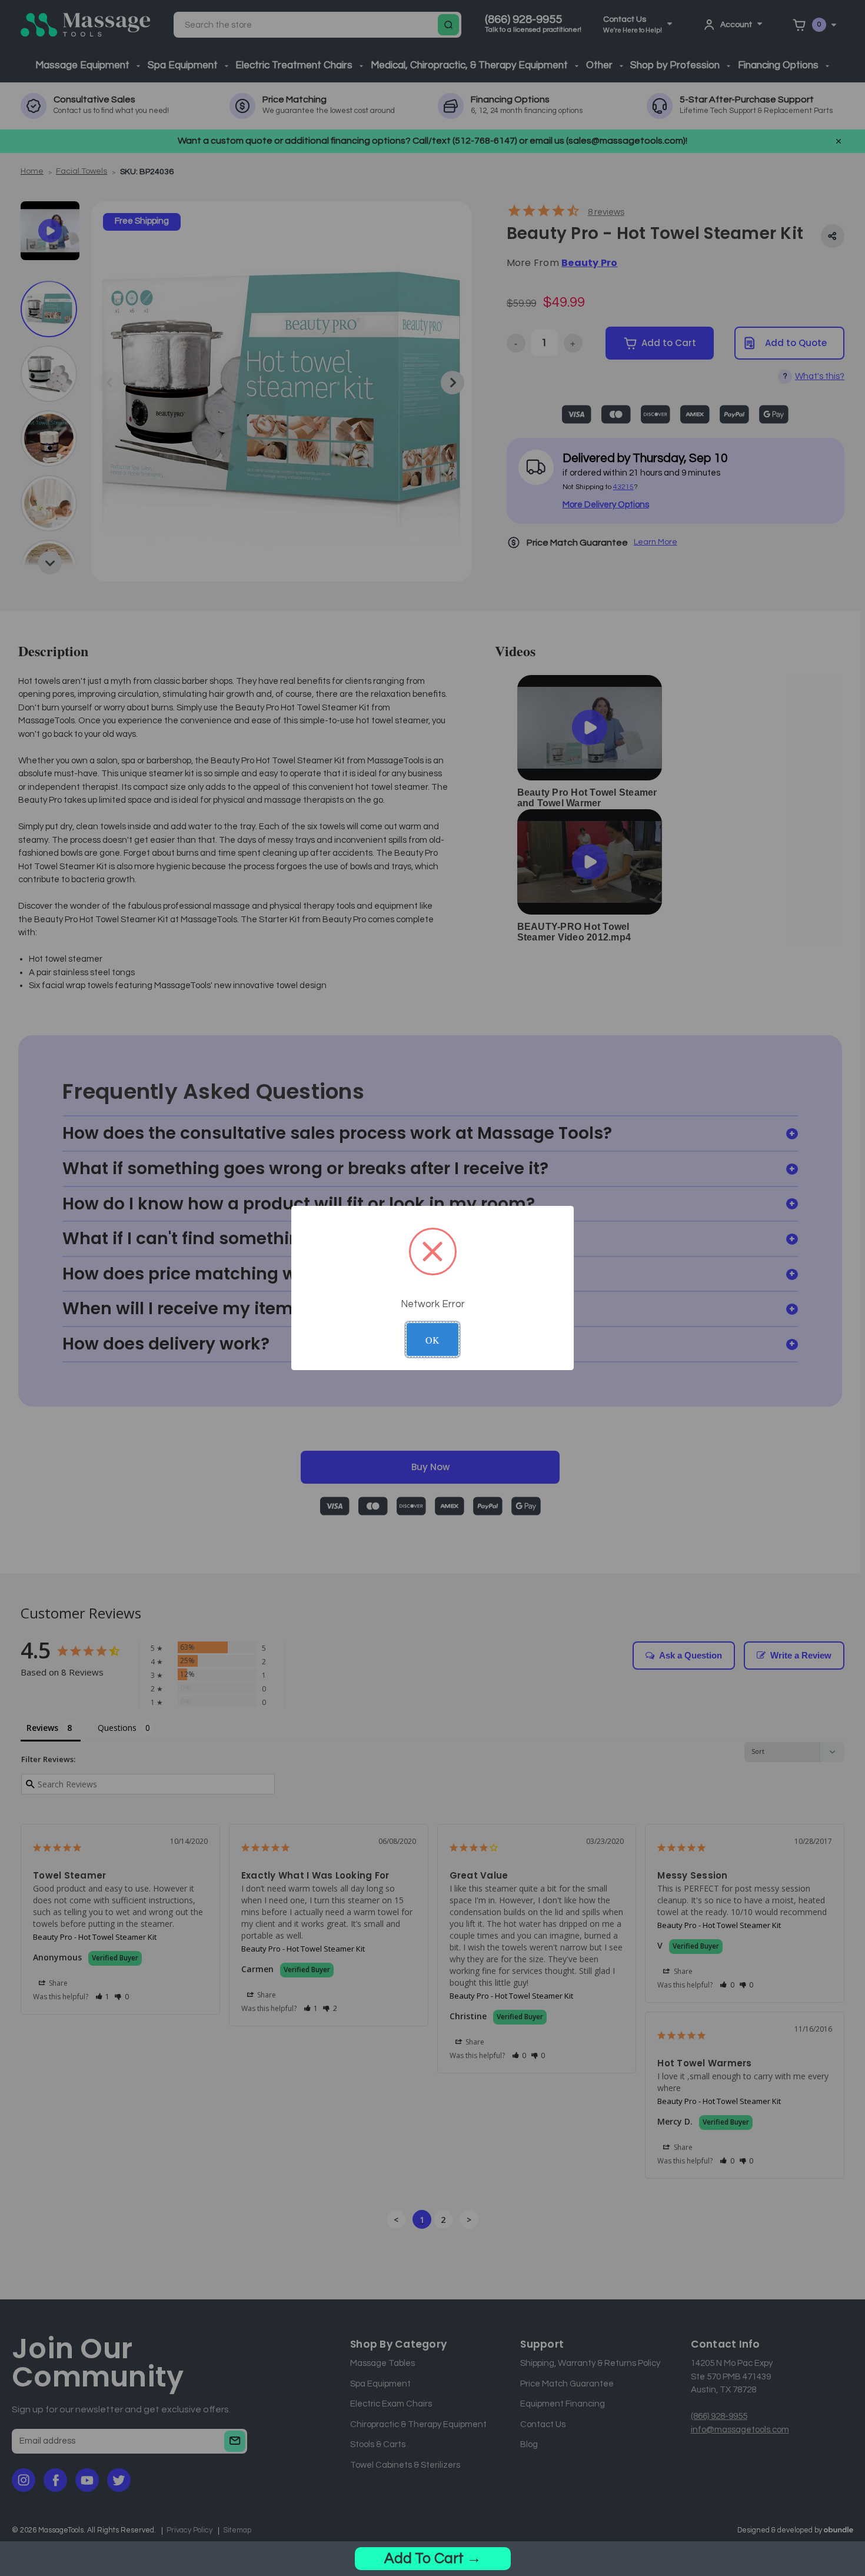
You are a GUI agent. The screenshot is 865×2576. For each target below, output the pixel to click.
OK (432, 1340)
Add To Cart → (433, 2558)
